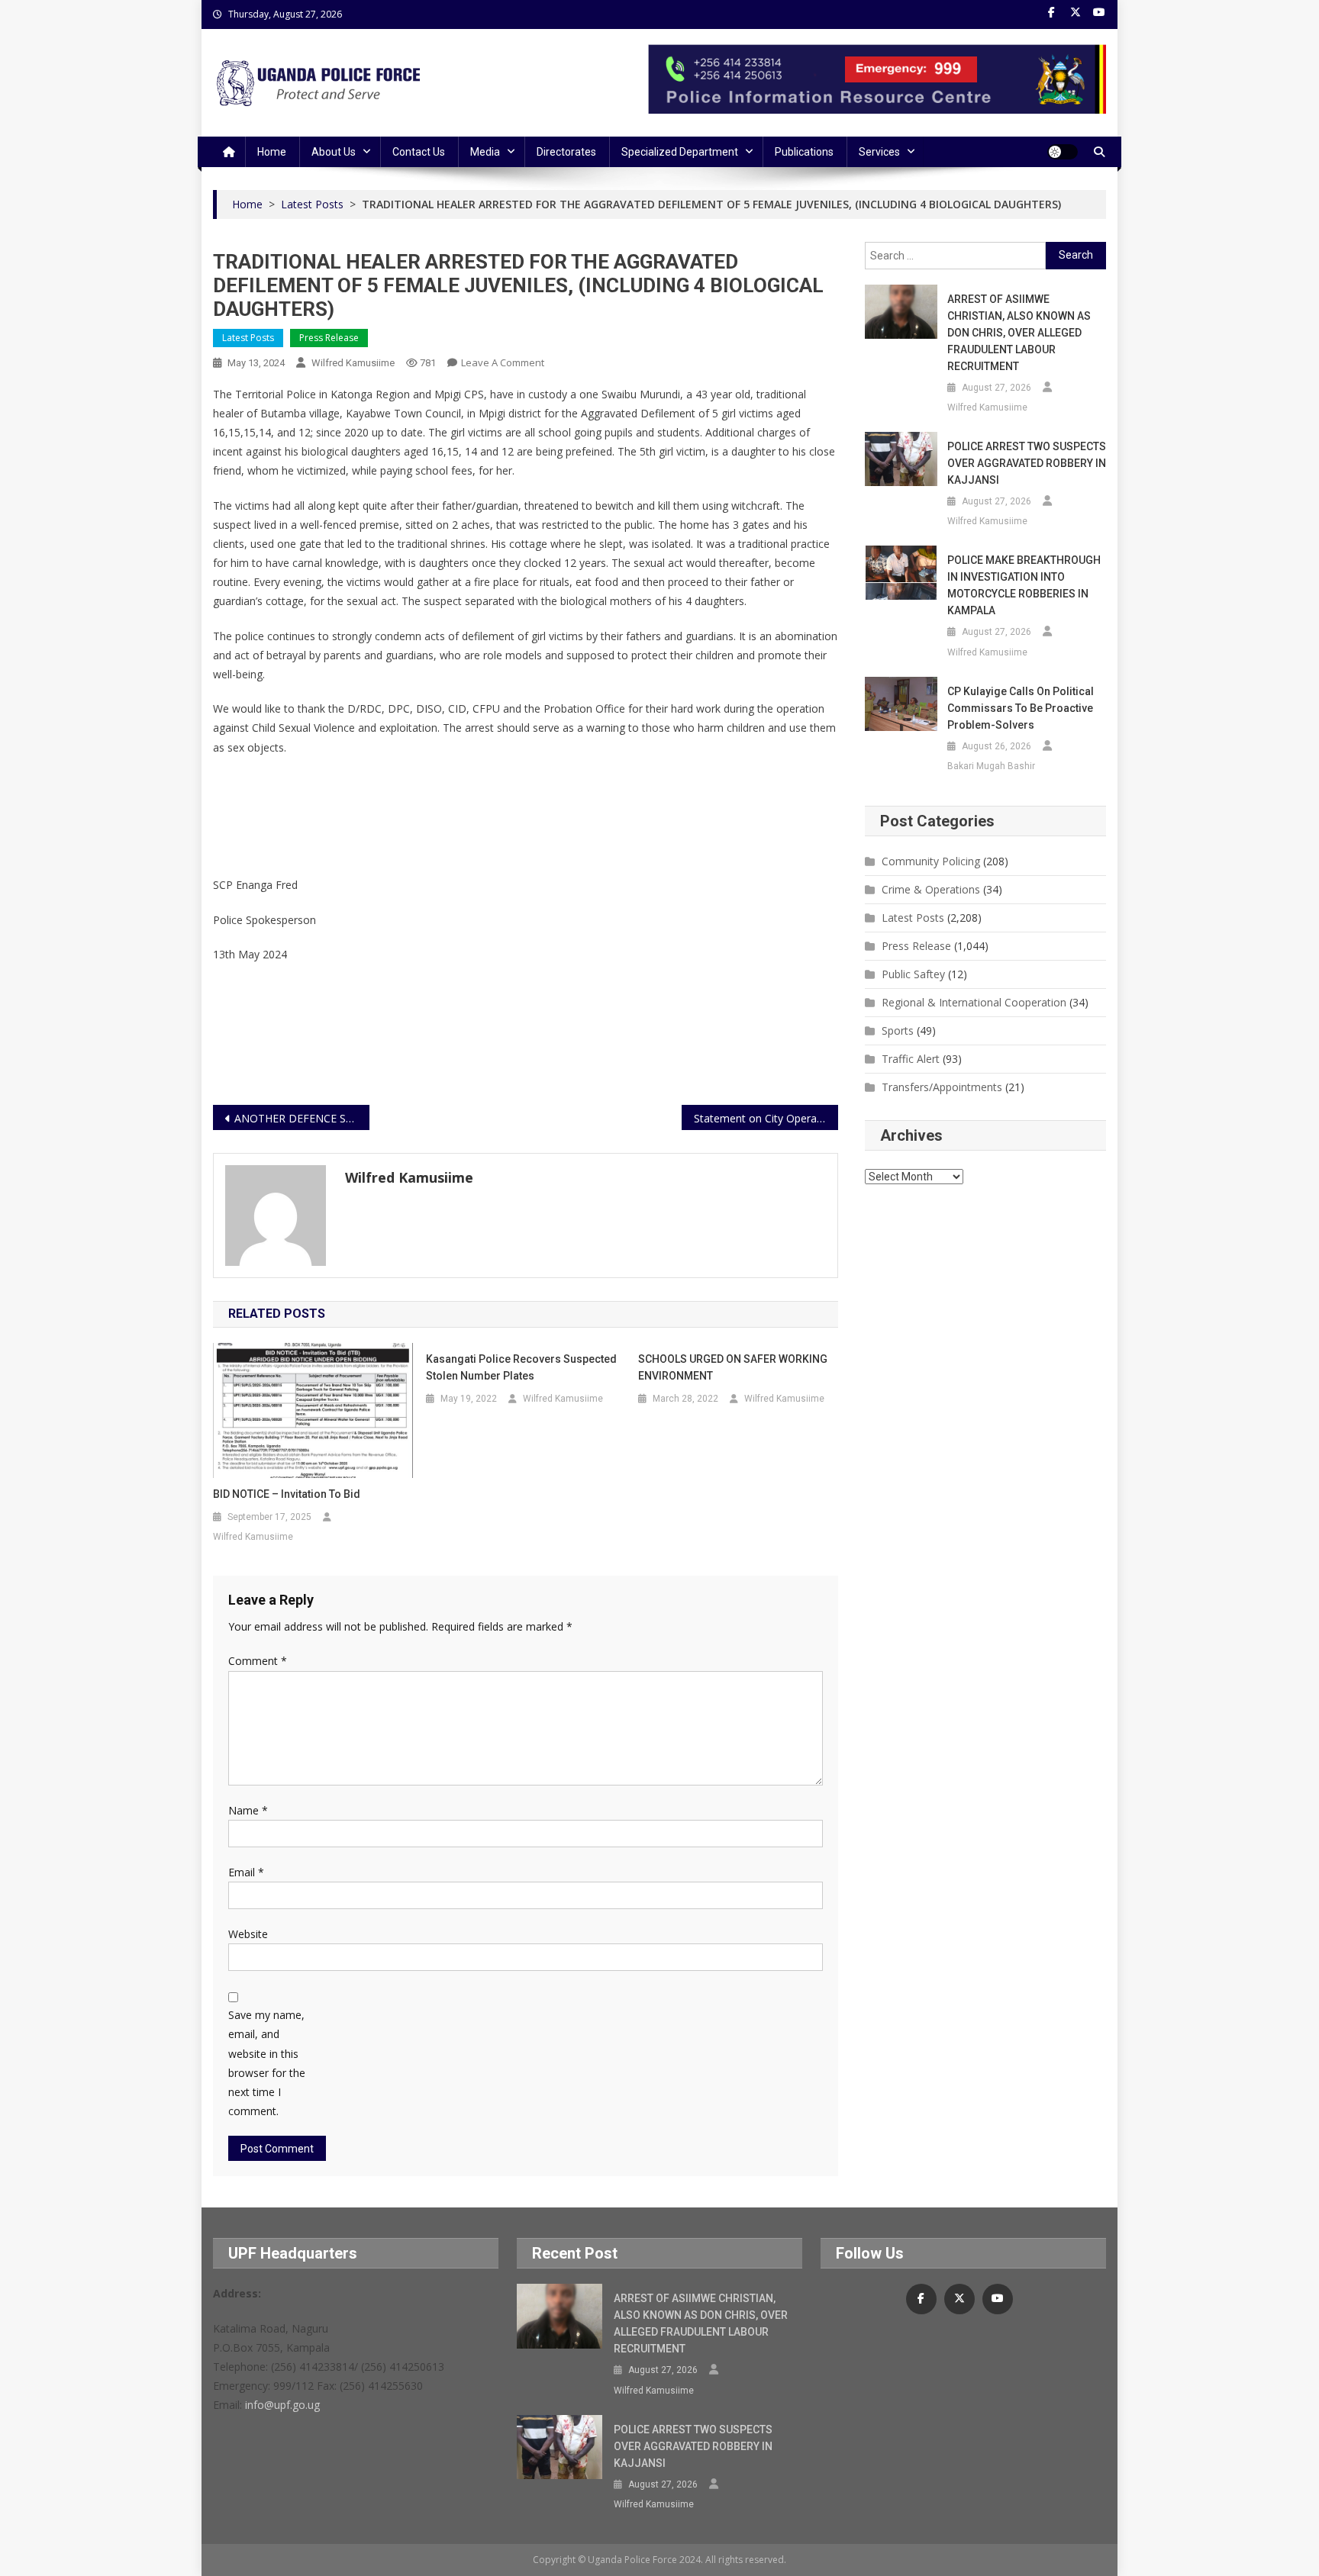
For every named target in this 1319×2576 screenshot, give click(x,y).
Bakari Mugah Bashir (991, 766)
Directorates (566, 152)
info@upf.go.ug (282, 2405)
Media (485, 152)
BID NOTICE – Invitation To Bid (287, 1494)
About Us (334, 152)
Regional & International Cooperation (974, 1002)
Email (246, 1872)
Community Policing (931, 861)
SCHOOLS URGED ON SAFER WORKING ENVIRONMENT (733, 1367)
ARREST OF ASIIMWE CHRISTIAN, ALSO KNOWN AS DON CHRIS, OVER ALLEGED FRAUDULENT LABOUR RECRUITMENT (1019, 333)
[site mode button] (1063, 152)
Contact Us (419, 152)
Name (248, 1810)
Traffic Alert (911, 1059)
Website (248, 1934)
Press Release (329, 338)
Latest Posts (248, 338)
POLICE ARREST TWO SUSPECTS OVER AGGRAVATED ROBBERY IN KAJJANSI (1027, 463)
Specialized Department (680, 152)
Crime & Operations (931, 889)
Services (879, 152)
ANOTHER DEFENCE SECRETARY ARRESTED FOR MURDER (302, 1118)
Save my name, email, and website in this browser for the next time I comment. (267, 2063)
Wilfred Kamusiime (353, 363)
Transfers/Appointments (942, 1087)
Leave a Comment (503, 362)
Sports (898, 1030)
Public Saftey (913, 974)
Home (272, 152)
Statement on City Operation (765, 1118)
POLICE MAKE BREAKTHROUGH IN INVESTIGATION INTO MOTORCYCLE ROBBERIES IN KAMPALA (1024, 585)
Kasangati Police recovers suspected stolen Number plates (521, 1367)
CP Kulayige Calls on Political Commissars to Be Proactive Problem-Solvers (1021, 708)
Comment (258, 1661)
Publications (804, 152)
